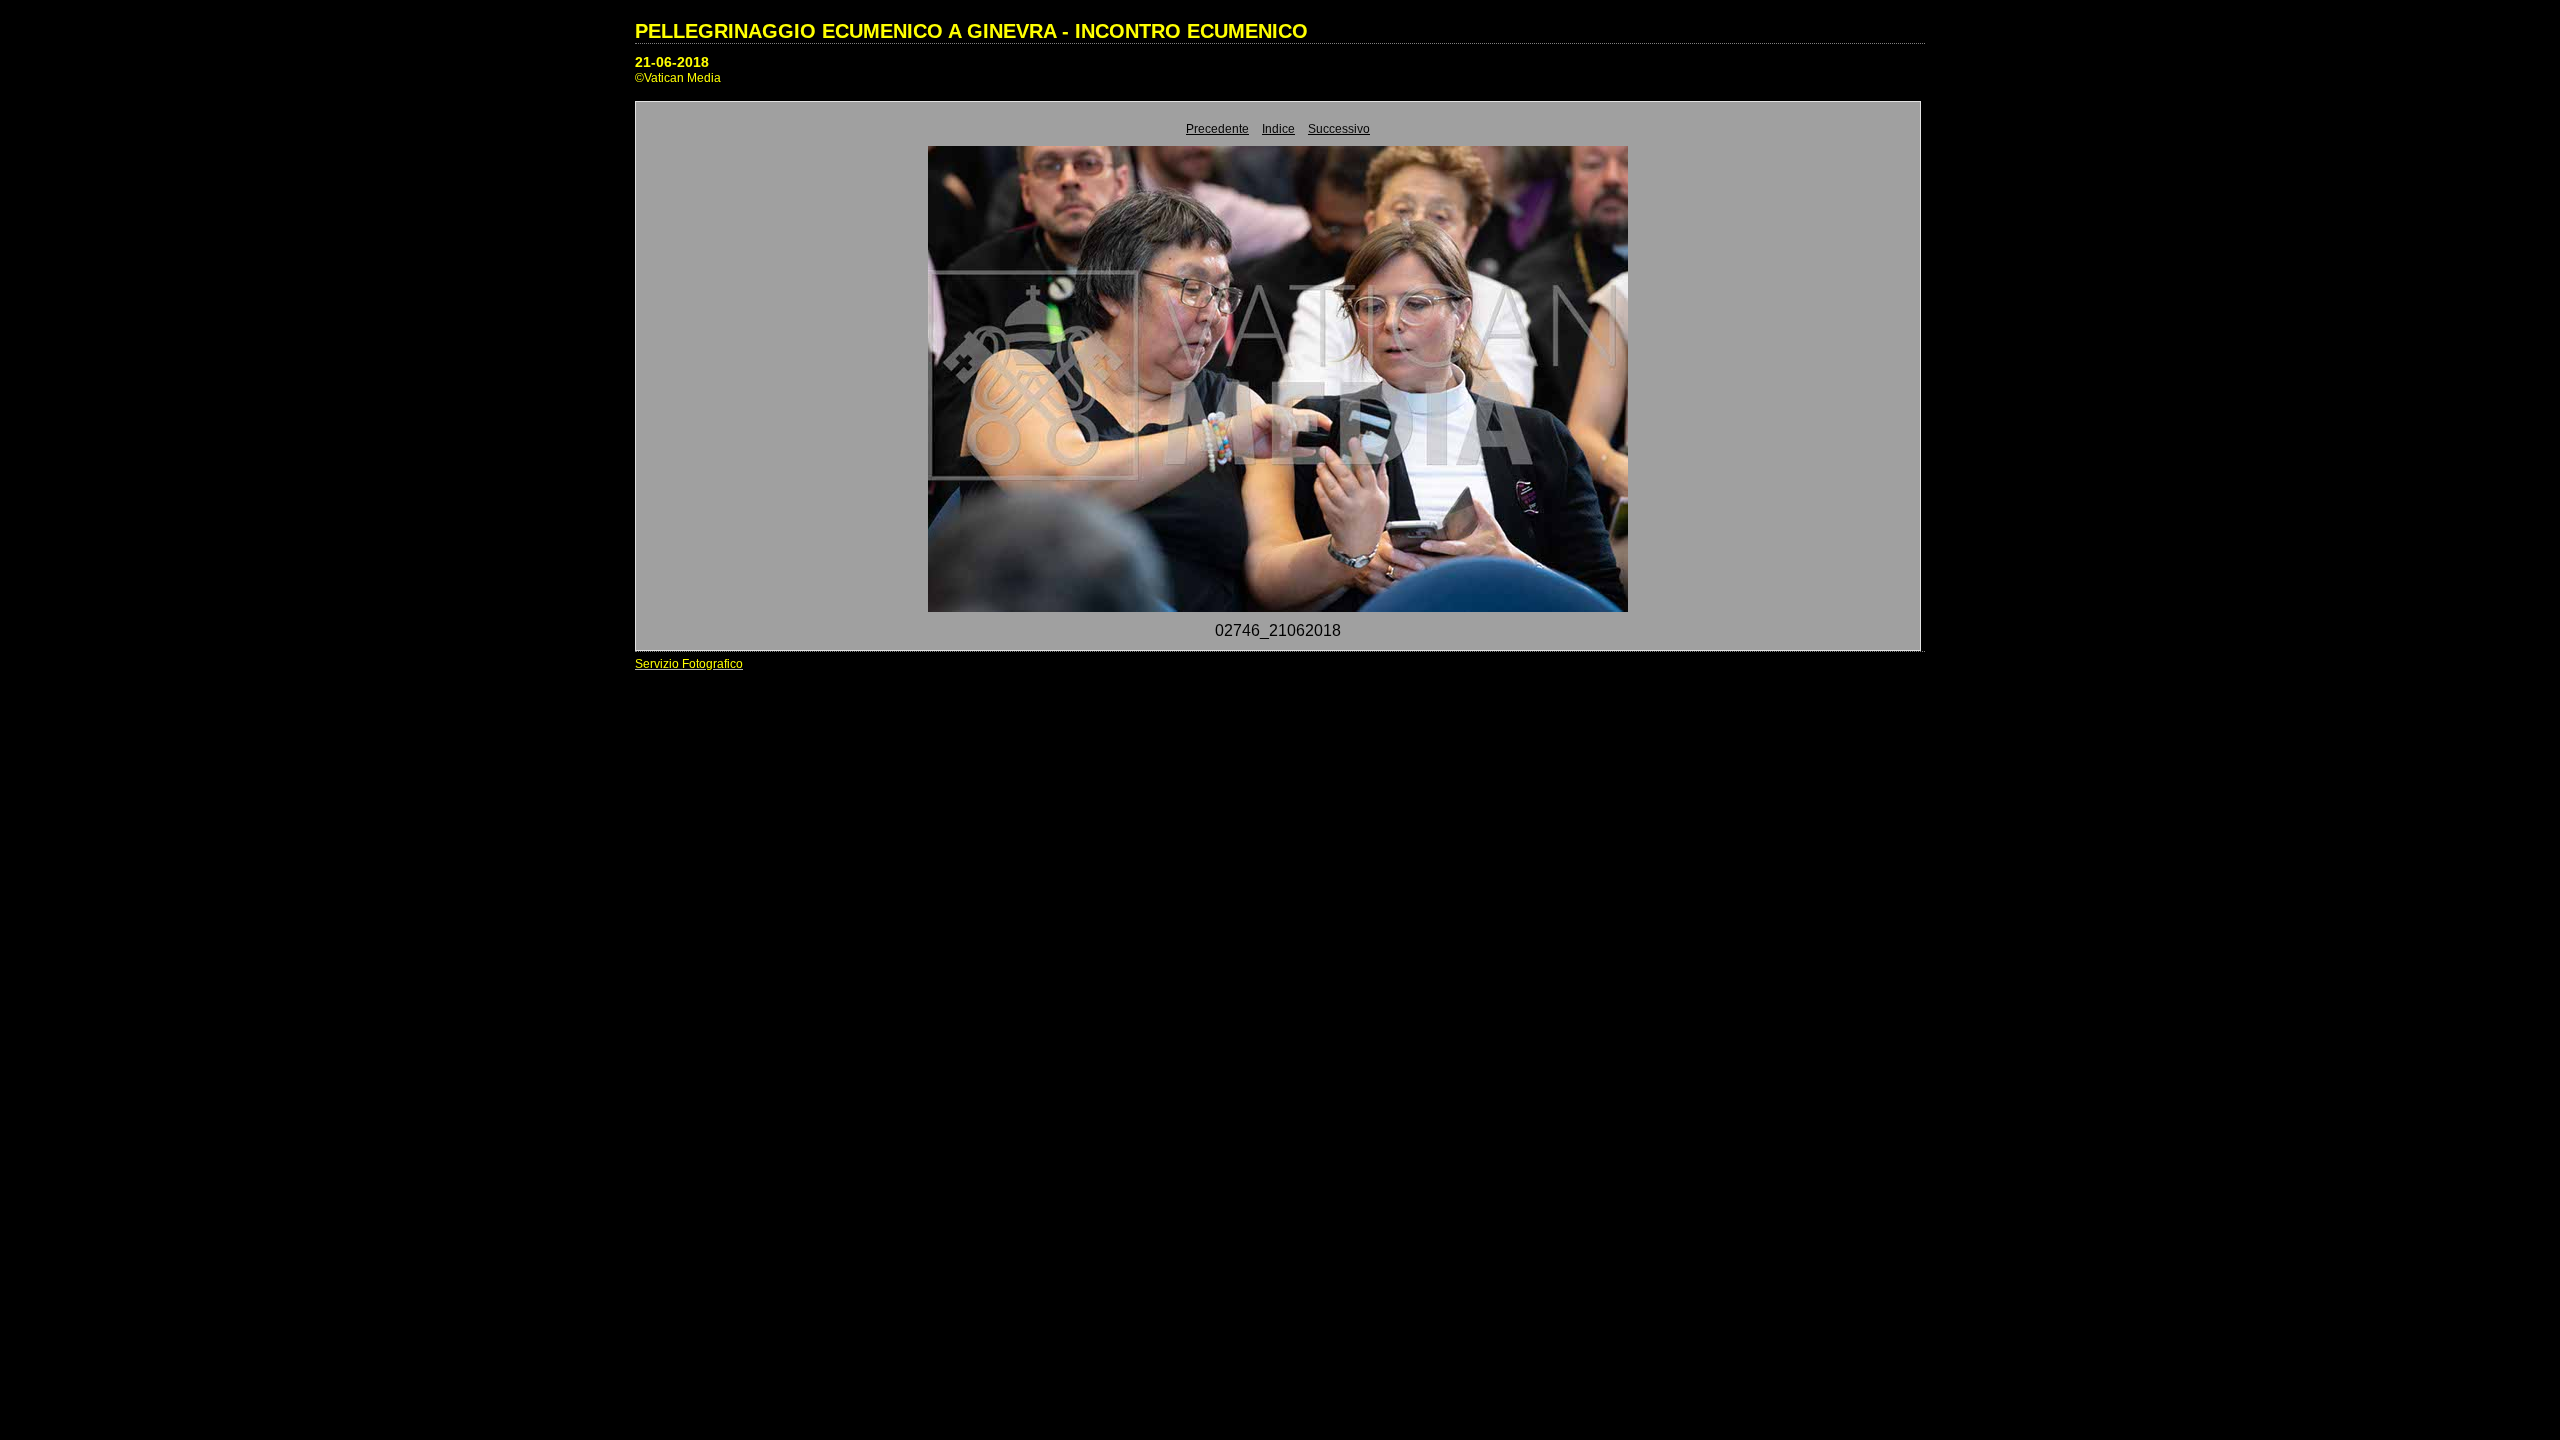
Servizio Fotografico (689, 664)
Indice (1278, 129)
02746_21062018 (1278, 630)
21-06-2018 (672, 62)
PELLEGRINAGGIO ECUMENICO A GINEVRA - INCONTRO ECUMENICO (971, 31)
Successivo (1339, 129)
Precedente (1217, 129)
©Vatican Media (678, 78)
